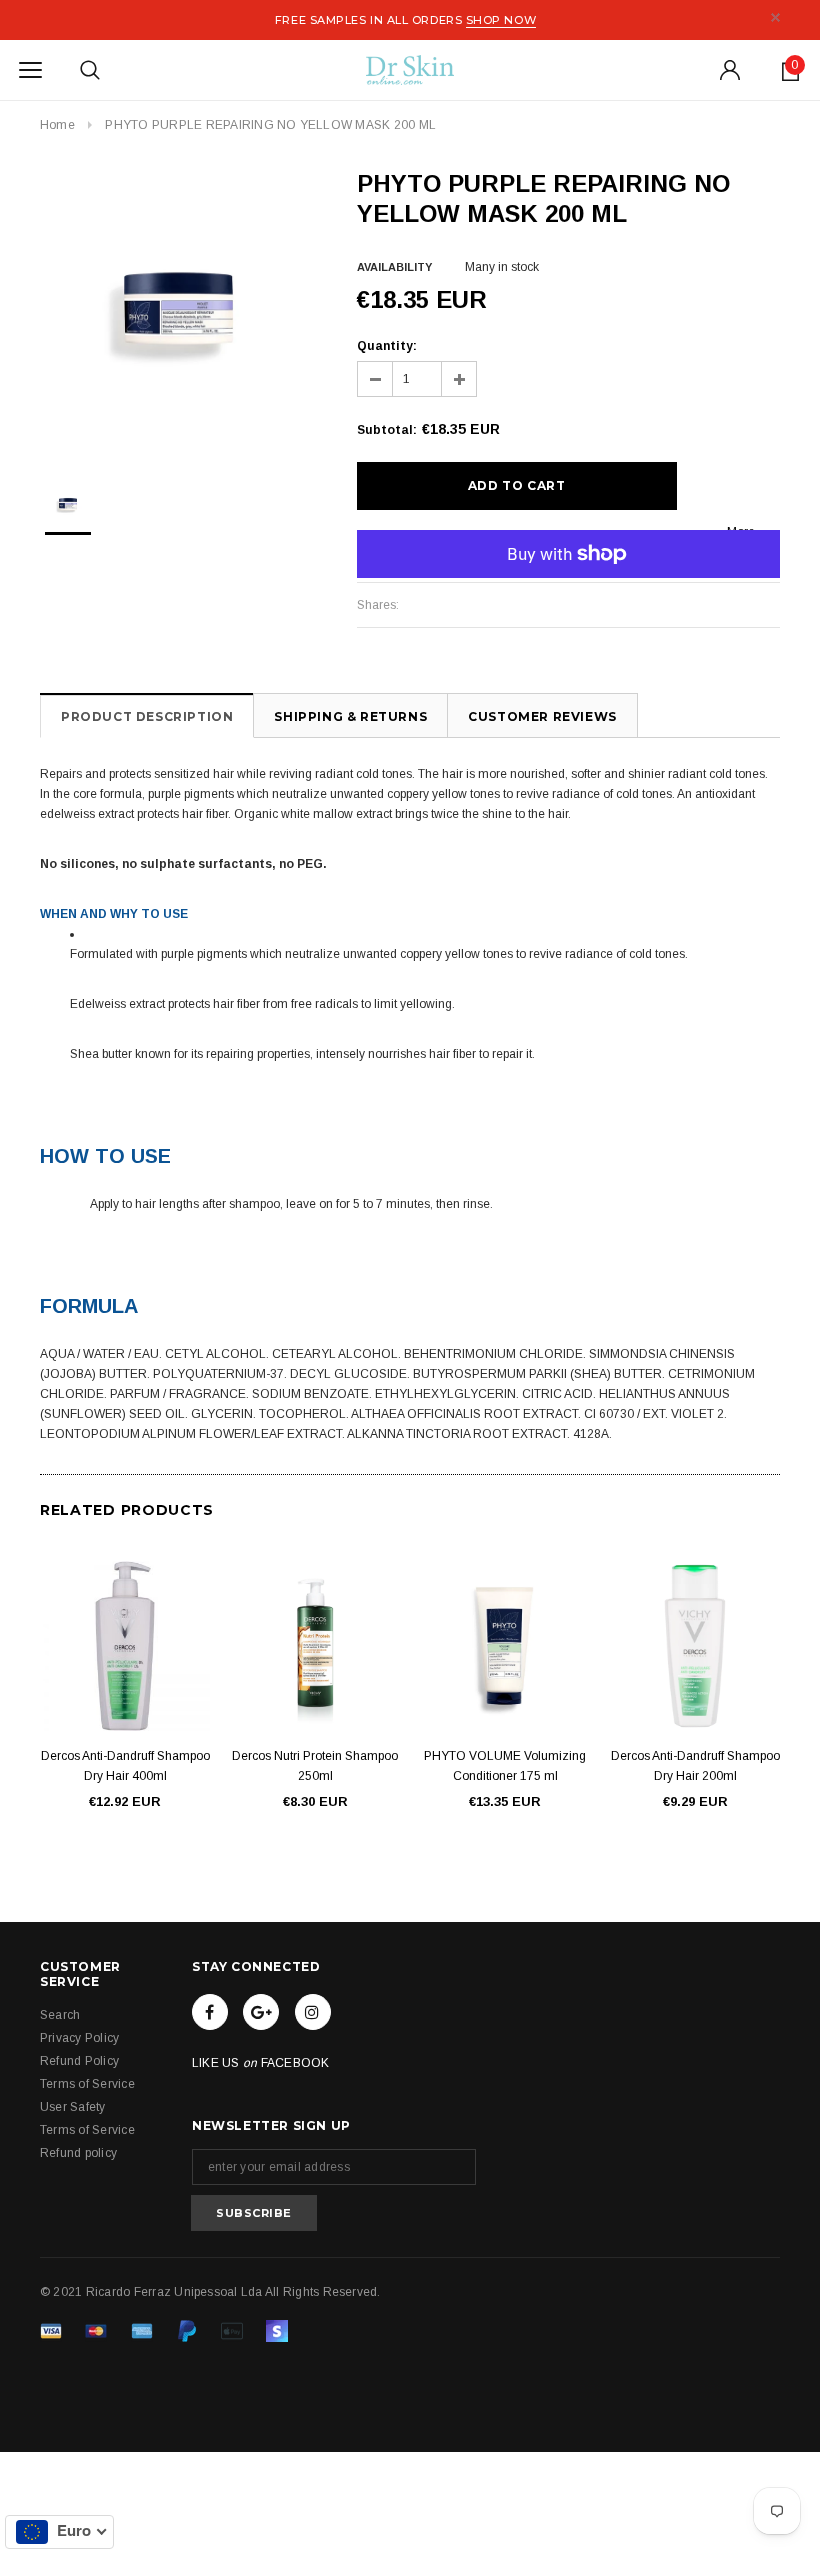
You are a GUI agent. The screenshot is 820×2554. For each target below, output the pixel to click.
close (775, 17)
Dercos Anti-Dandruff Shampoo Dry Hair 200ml (695, 1766)
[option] (178, 307)
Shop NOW (501, 20)
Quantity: (387, 346)
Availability (394, 267)
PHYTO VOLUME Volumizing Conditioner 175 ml (505, 1766)
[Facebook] (210, 2012)
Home (57, 125)
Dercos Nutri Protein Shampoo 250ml (315, 1766)
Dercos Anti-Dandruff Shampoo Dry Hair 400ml (125, 1766)
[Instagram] (313, 2012)
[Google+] (261, 2012)
